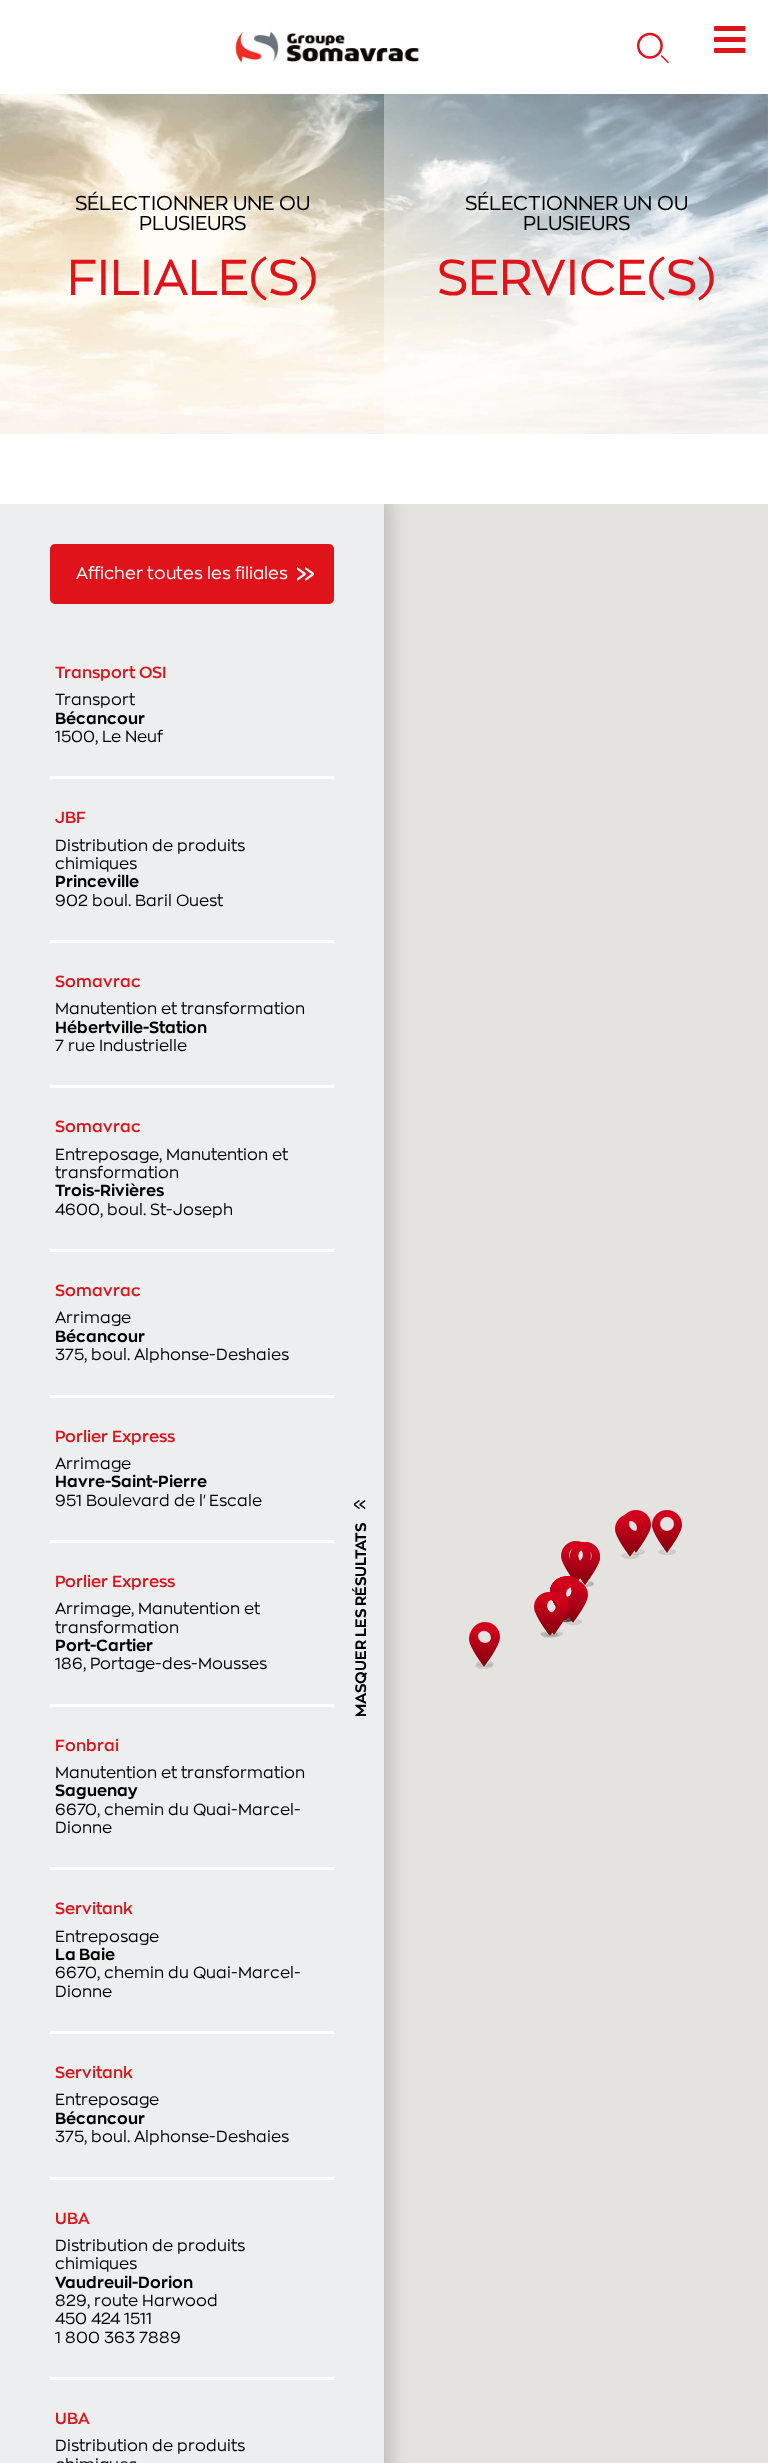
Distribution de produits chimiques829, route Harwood (150, 2278)
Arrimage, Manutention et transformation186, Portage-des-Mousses (161, 1623)
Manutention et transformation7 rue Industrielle (180, 1014)
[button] (667, 1532)
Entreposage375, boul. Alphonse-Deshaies (172, 2105)
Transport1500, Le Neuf (111, 705)
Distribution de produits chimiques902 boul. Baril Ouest (150, 859)
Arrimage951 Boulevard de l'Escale (158, 1469)
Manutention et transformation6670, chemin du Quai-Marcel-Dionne (180, 1787)
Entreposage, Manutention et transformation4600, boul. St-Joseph (171, 1168)
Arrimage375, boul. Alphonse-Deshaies (172, 1323)
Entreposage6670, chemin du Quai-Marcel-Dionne (178, 1950)
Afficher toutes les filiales (182, 573)
